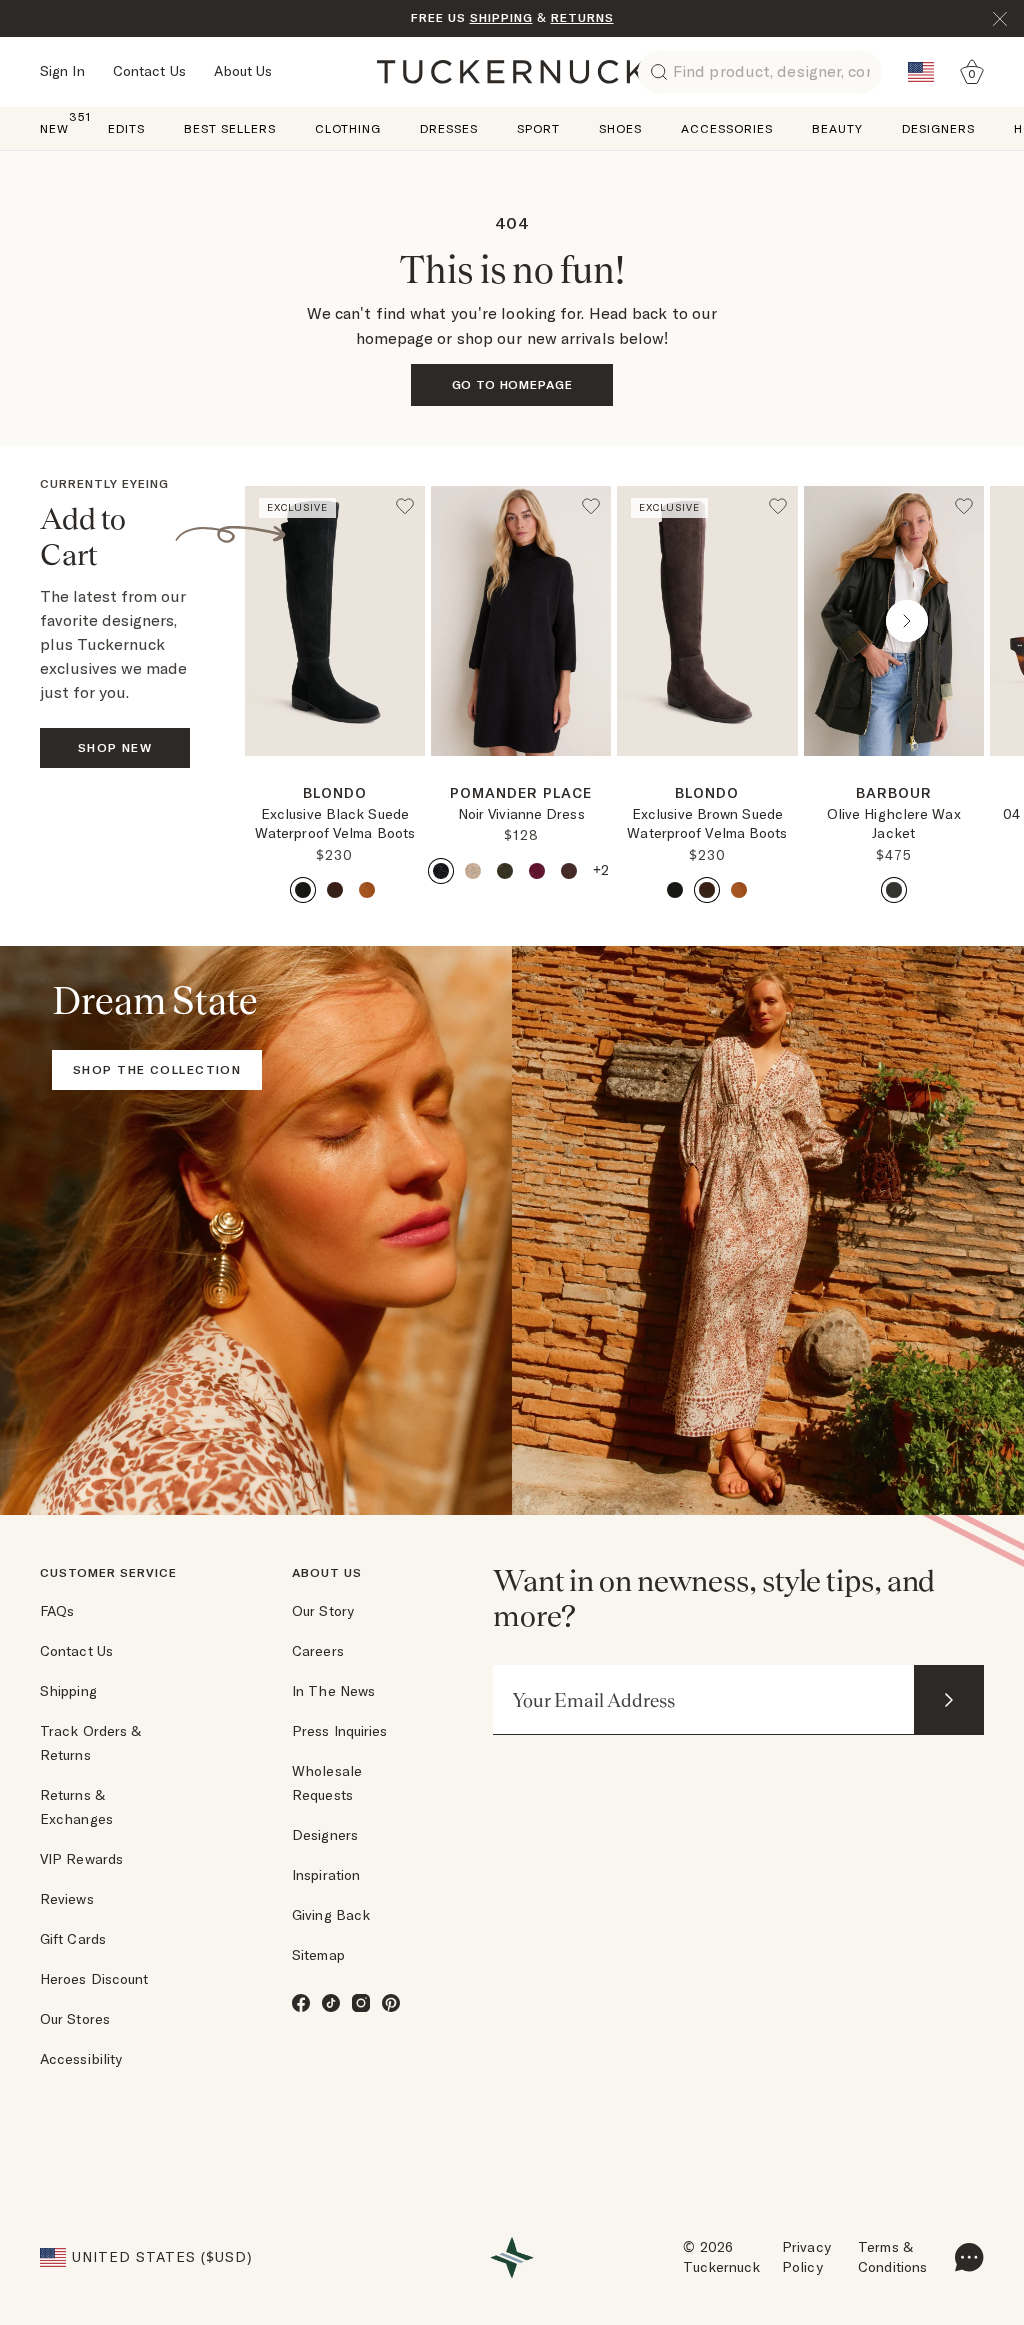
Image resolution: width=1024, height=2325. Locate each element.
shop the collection (157, 1069)
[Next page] (412, 788)
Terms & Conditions (892, 2257)
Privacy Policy (806, 2257)
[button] (335, 764)
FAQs (57, 1611)
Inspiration (326, 1875)
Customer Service (108, 1572)
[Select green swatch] (505, 871)
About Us (243, 71)
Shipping (68, 1691)
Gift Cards (73, 1939)
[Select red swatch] (537, 871)
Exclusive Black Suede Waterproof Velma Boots (335, 824)
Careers (318, 1651)
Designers (325, 1835)
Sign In (62, 71)
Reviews (67, 1899)
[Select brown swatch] (335, 890)
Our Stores (75, 2019)
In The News (333, 1691)
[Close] (1000, 19)
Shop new (115, 747)
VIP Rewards (81, 1859)
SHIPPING (501, 17)
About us (327, 1572)
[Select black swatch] (303, 890)
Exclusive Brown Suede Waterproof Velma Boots (707, 824)
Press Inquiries (340, 1731)
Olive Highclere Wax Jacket (894, 824)
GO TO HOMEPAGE (512, 384)
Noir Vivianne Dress (521, 814)
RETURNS (582, 17)
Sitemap (318, 1955)
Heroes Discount (94, 1979)
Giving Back (331, 1915)
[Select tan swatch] (367, 890)
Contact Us (149, 71)
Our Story (323, 1611)
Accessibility (81, 2059)
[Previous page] (322, 621)
